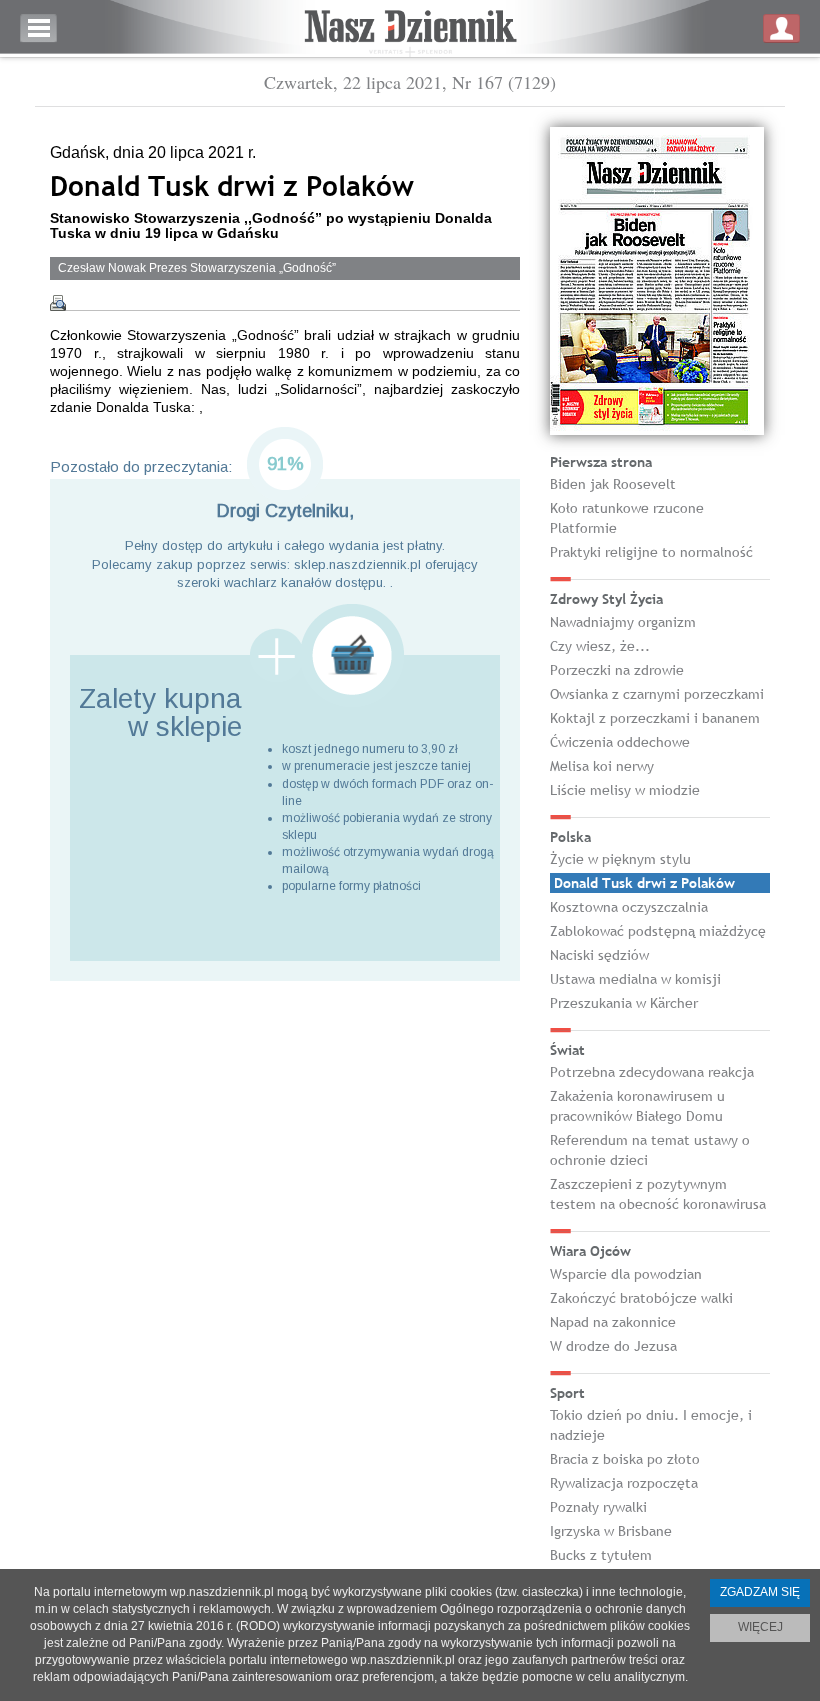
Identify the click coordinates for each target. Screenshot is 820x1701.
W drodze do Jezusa (613, 1346)
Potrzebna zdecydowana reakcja (652, 1072)
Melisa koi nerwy (602, 766)
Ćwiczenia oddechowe (620, 742)
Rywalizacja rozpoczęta (624, 1483)
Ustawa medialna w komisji (635, 979)
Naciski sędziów (599, 955)
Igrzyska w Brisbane (611, 1531)
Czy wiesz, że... (600, 646)
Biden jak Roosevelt (613, 484)
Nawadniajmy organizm (623, 622)
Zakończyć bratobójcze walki (641, 1298)
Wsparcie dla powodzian (626, 1274)
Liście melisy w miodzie (625, 790)
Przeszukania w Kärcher (624, 1003)
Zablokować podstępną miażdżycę (658, 931)
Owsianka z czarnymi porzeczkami (657, 694)
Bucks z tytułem (601, 1555)
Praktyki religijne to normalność (651, 552)
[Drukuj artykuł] (58, 303)
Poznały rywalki (598, 1507)
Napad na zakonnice (613, 1322)
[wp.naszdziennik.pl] (410, 28)
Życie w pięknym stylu (620, 859)
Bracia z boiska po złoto (625, 1459)
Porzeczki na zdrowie (617, 670)
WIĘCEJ (760, 1627)
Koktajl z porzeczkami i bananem (655, 718)
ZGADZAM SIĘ (760, 1592)
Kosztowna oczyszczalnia (629, 907)
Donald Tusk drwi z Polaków (644, 883)
